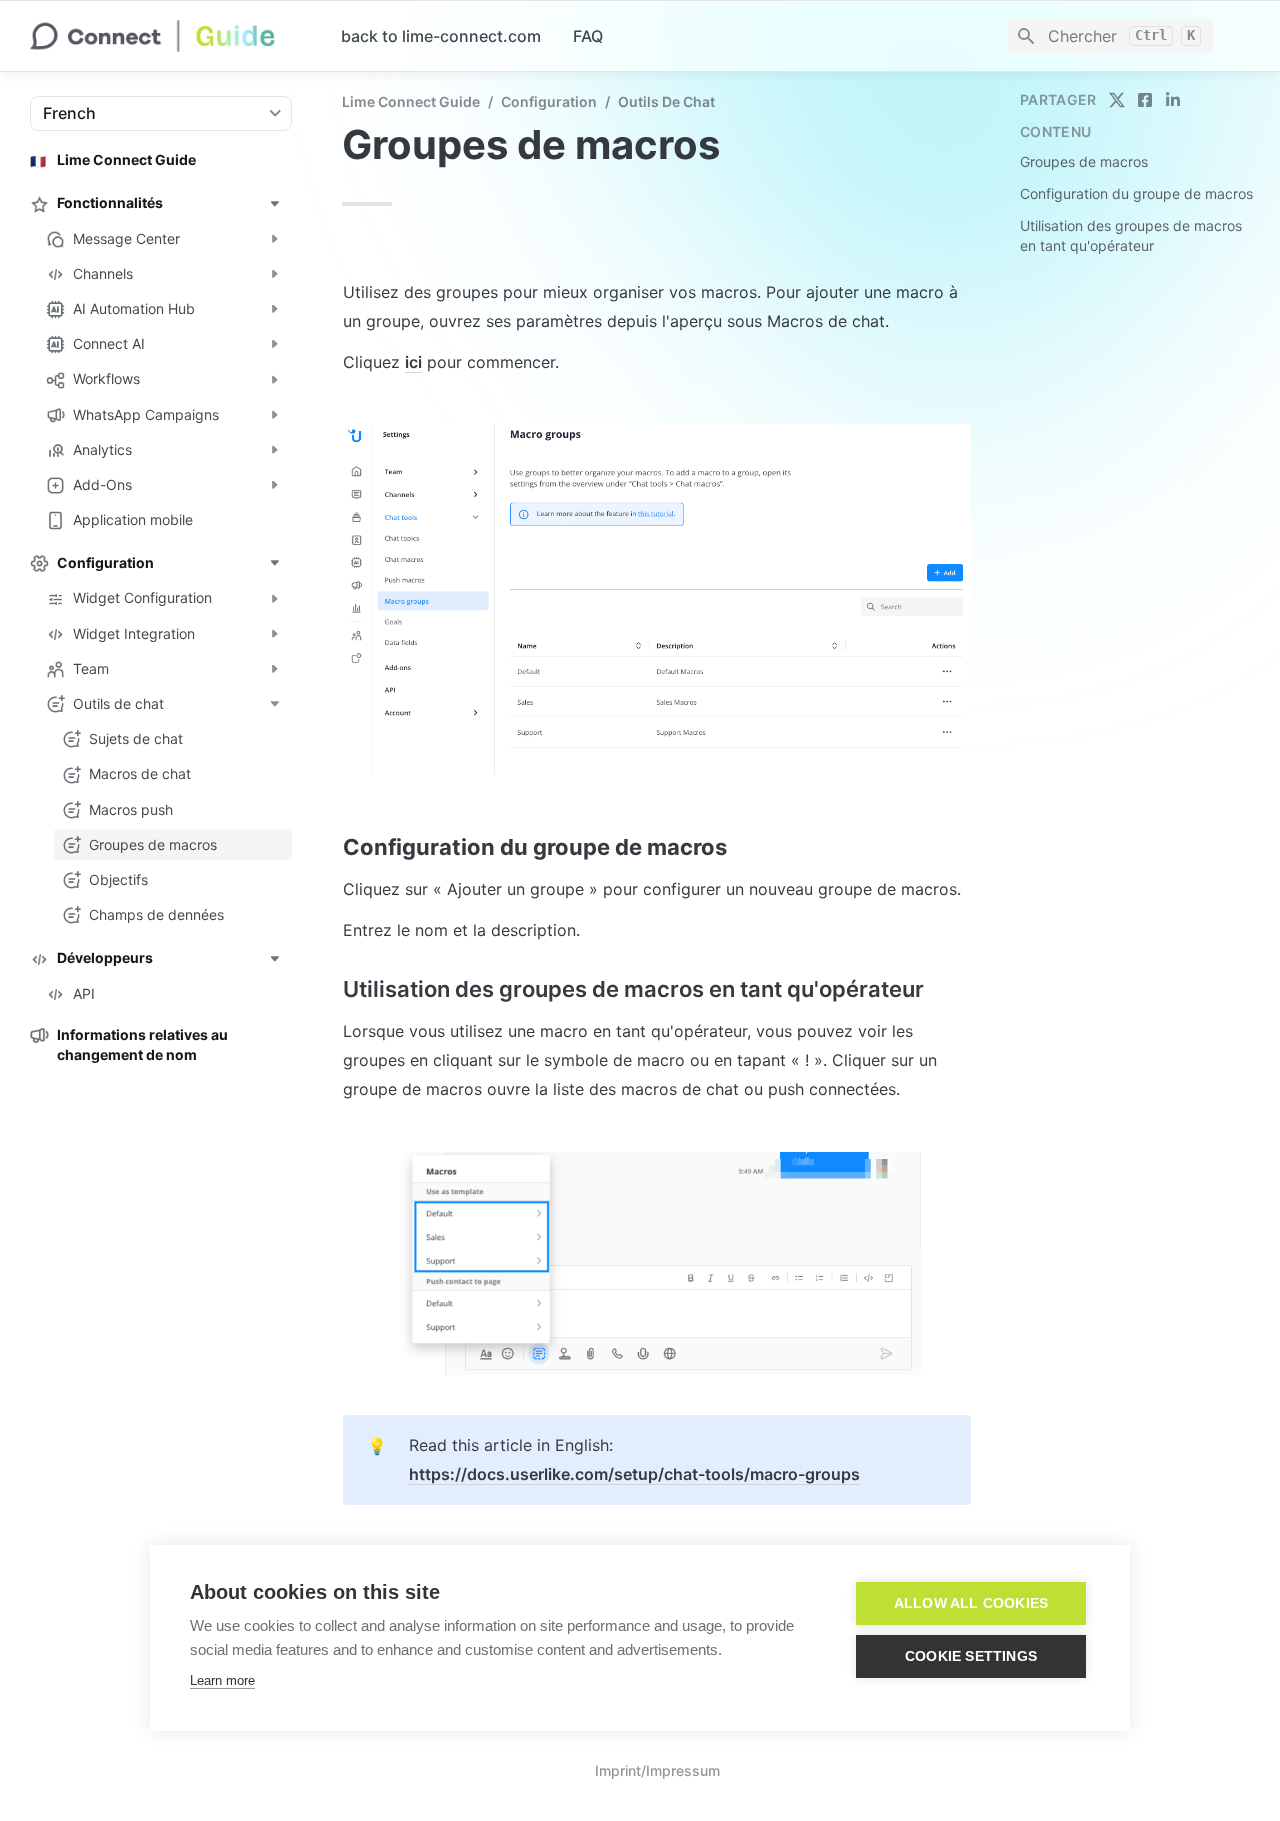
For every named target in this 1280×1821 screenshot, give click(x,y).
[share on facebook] (1145, 100)
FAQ (588, 36)
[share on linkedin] (1173, 100)
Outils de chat (666, 101)
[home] (169, 36)
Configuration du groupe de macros (1136, 193)
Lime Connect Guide (411, 101)
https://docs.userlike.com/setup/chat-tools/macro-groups (634, 1474)
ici (413, 362)
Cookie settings (971, 1656)
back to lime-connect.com (441, 36)
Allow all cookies (971, 1603)
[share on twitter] (1117, 100)
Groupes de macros (1084, 161)
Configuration (549, 101)
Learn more (222, 1680)
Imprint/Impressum (657, 1770)
